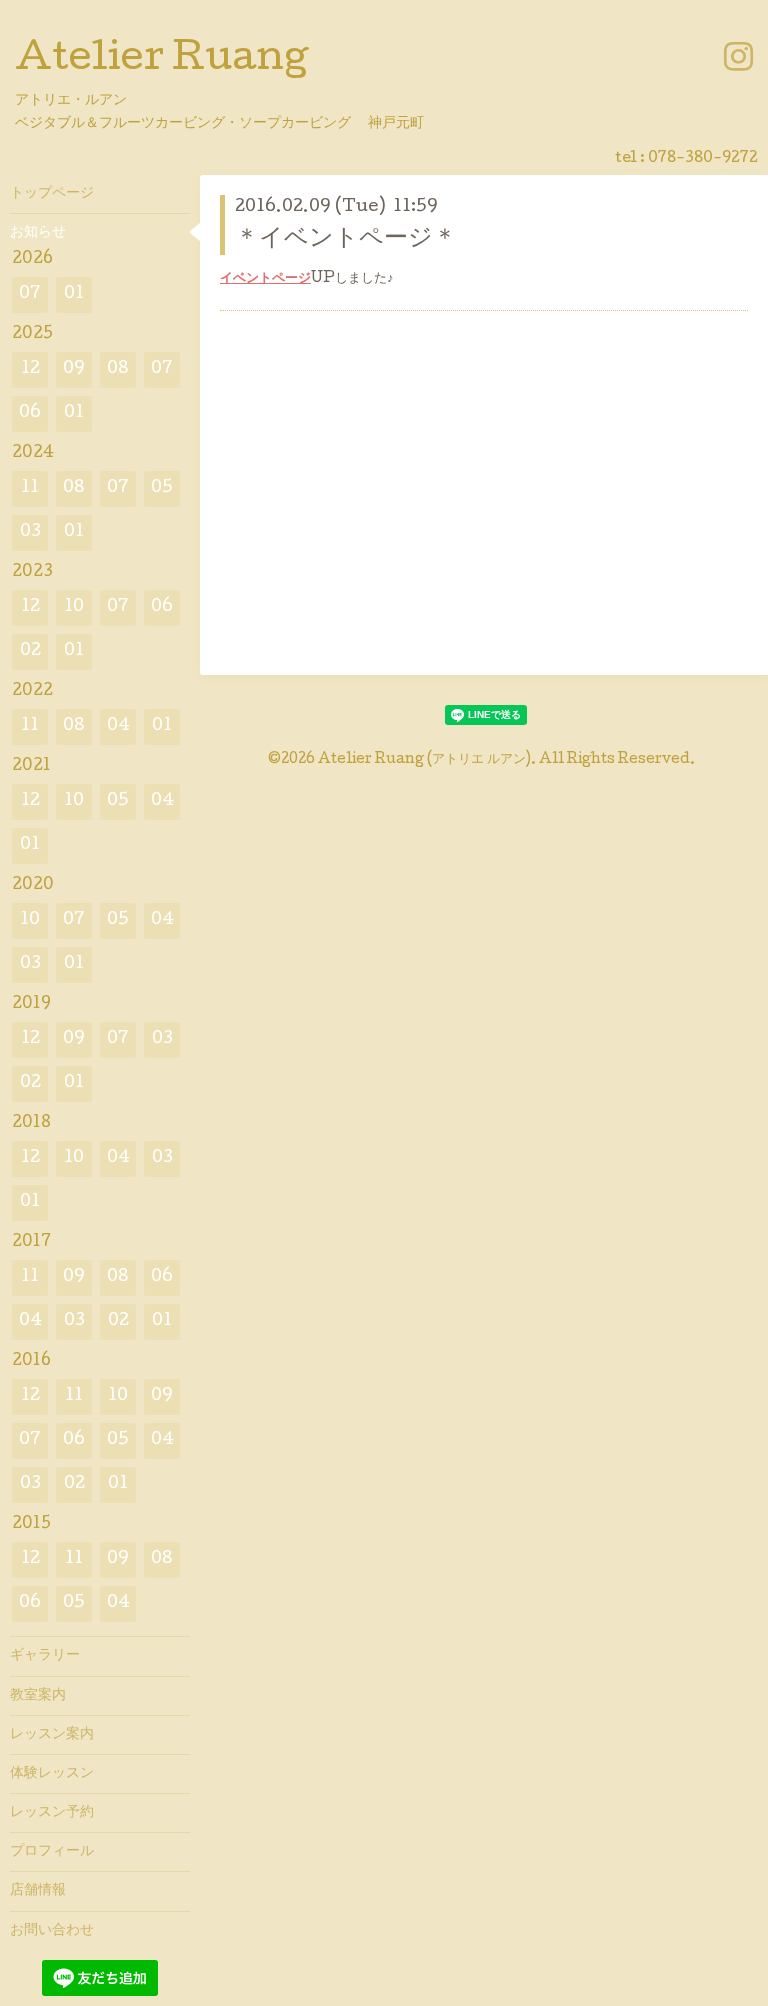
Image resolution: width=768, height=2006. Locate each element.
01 (74, 294)
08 (118, 369)
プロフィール (52, 1852)
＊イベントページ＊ (346, 239)
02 (30, 651)
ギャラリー (45, 1656)
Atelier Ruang (161, 61)
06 (30, 413)
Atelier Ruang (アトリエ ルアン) (424, 760)
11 (30, 488)
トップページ (52, 194)
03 (30, 532)
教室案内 (38, 1696)
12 (30, 369)
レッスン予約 (52, 1813)
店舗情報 (38, 1891)
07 (30, 294)
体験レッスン (52, 1774)
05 (162, 488)
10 (74, 607)
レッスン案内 (52, 1735)
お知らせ (38, 233)
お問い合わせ (52, 1931)
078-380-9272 (703, 159)
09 (74, 369)
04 (118, 726)
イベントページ (265, 279)
